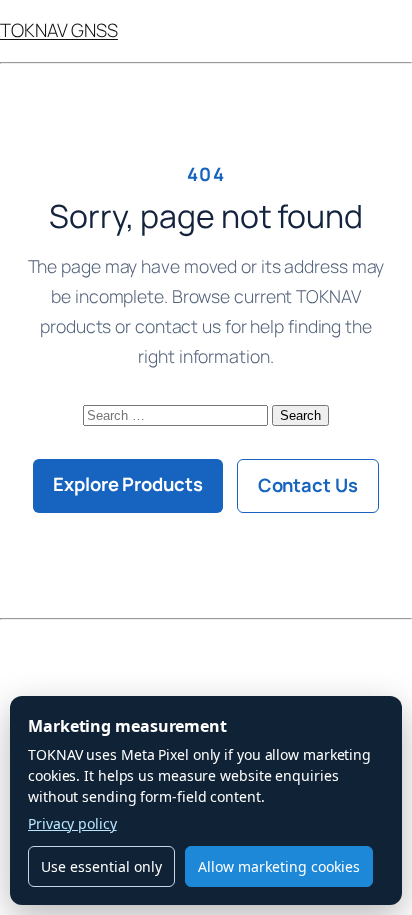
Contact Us (308, 485)
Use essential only (101, 866)
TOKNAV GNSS (59, 30)
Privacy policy (72, 823)
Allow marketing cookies (279, 866)
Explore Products (127, 484)
